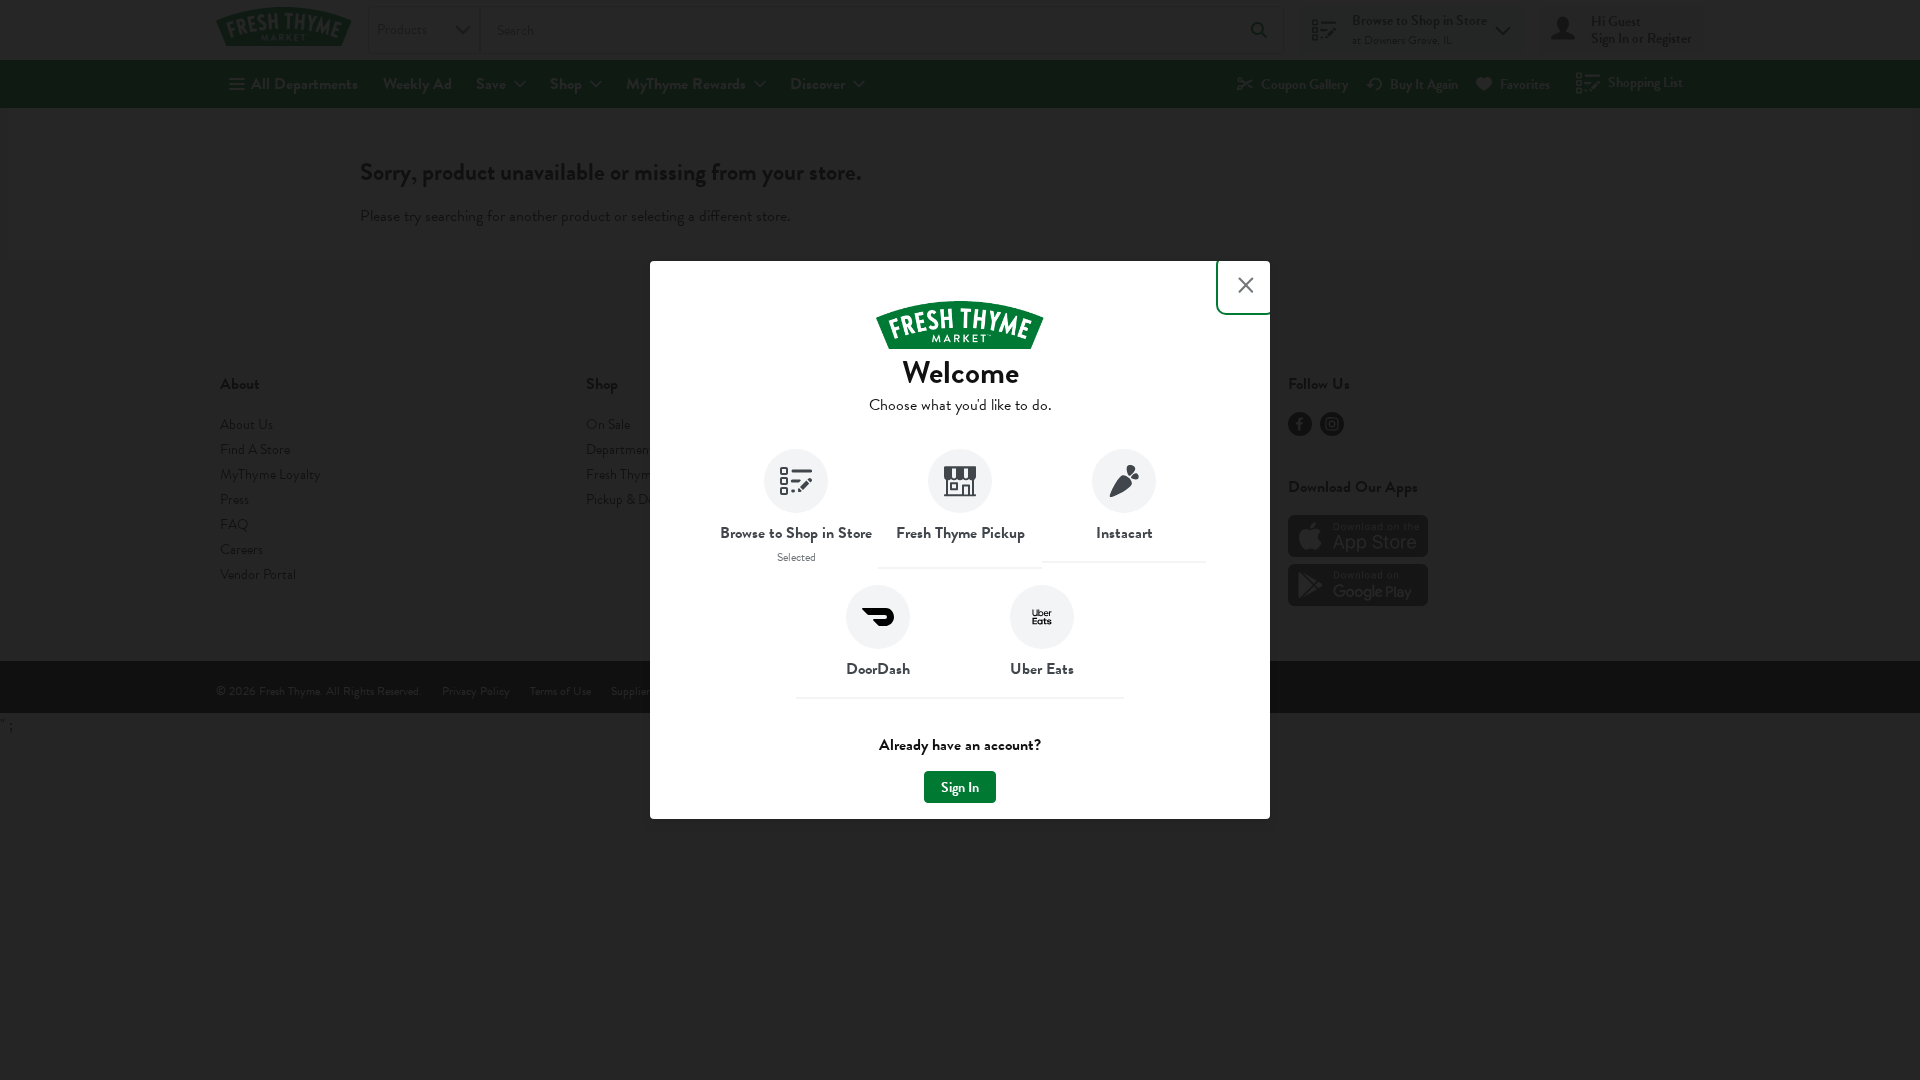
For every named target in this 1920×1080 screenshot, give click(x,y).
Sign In (960, 787)
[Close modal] (1246, 285)
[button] (796, 509)
